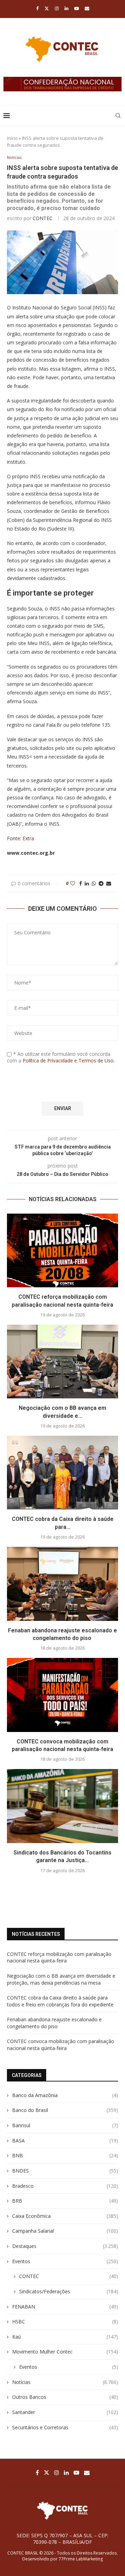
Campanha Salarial (65, 2231)
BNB (65, 2155)
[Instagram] (57, 8)
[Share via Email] (109, 883)
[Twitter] (47, 8)
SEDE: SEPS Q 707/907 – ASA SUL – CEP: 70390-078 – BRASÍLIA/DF (62, 2539)
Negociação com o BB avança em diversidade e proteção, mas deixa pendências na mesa (61, 1979)
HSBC (65, 2321)
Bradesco (65, 2186)
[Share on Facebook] (81, 883)
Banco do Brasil (65, 2110)
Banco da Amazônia (65, 2095)
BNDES (65, 2171)
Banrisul (65, 2125)
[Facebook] (37, 8)
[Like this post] (73, 883)
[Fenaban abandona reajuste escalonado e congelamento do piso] (62, 1584)
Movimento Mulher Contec (65, 2352)
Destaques (65, 2246)
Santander (65, 2412)
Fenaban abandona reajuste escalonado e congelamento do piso (54, 2023)
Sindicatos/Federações (69, 2291)
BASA (65, 2140)
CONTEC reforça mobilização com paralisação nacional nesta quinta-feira (59, 1957)
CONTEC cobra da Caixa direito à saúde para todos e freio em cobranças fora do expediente (60, 2001)
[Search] (118, 116)
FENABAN (65, 2307)
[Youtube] (77, 8)
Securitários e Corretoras (65, 2427)
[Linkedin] (66, 8)
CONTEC (43, 218)
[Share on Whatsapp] (94, 883)
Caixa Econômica (65, 2216)
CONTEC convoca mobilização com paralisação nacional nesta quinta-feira (61, 2045)
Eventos (65, 2261)
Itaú (65, 2337)
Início (12, 138)
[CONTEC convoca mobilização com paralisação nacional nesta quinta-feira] (62, 1695)
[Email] (87, 8)
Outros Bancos (65, 2397)
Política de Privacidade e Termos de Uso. (69, 1060)
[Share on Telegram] (101, 883)
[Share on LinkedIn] (87, 883)
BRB (65, 2201)
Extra (28, 838)
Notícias (65, 2382)
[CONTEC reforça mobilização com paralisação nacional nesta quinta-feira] (62, 1250)
